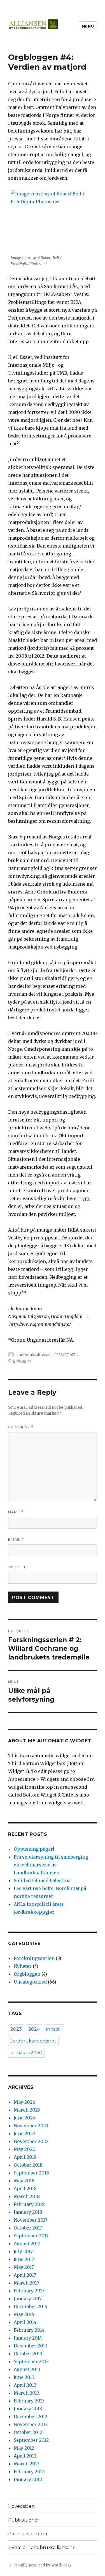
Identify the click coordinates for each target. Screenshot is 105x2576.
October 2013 (28, 2354)
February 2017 (29, 2291)
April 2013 (25, 2385)
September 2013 (31, 2361)
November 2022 (31, 2141)
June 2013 (24, 2377)
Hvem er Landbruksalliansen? (41, 2547)
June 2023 (24, 2133)
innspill (54, 2029)
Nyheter (23, 1966)
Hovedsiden (21, 2506)
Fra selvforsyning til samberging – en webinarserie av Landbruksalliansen (53, 1865)
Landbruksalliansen (34, 1355)
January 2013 (28, 2409)
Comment (21, 1427)
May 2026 (25, 2102)
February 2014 (29, 2330)
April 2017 (25, 2275)
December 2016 (31, 2306)
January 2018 (28, 2212)
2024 (34, 2029)
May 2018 (24, 2181)
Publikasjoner (24, 2520)
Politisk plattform (28, 2534)
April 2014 (25, 2322)
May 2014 (24, 2314)
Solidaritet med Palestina (42, 1880)
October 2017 (28, 2228)
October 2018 (28, 2165)
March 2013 (27, 2393)
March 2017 (26, 2283)
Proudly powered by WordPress (42, 2565)
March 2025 (27, 2110)
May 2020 (25, 2149)
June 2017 (24, 2259)
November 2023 (31, 2126)
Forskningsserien (34, 1958)
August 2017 (27, 2244)
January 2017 (28, 2299)
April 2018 (25, 2189)
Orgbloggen (20, 1360)
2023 (16, 2029)
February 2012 (29, 2472)
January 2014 (28, 2338)
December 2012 (31, 2417)
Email (16, 1539)
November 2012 (31, 2424)
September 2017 (31, 2236)
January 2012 (28, 2479)
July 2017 (23, 2251)
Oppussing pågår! (34, 1849)
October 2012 (28, 2432)
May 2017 (24, 2267)
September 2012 (31, 2440)
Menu (88, 26)
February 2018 (29, 2204)
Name (16, 1512)
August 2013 (27, 2369)
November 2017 (31, 2220)
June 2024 (25, 2118)
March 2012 (27, 2464)
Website (17, 1567)
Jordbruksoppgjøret (33, 2041)
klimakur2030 (26, 2053)
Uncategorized (30, 1982)
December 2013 (31, 2346)
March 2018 (27, 2196)
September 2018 (31, 2173)
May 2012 (24, 2448)
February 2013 (29, 2401)
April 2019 (25, 2157)
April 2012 (25, 2456)
